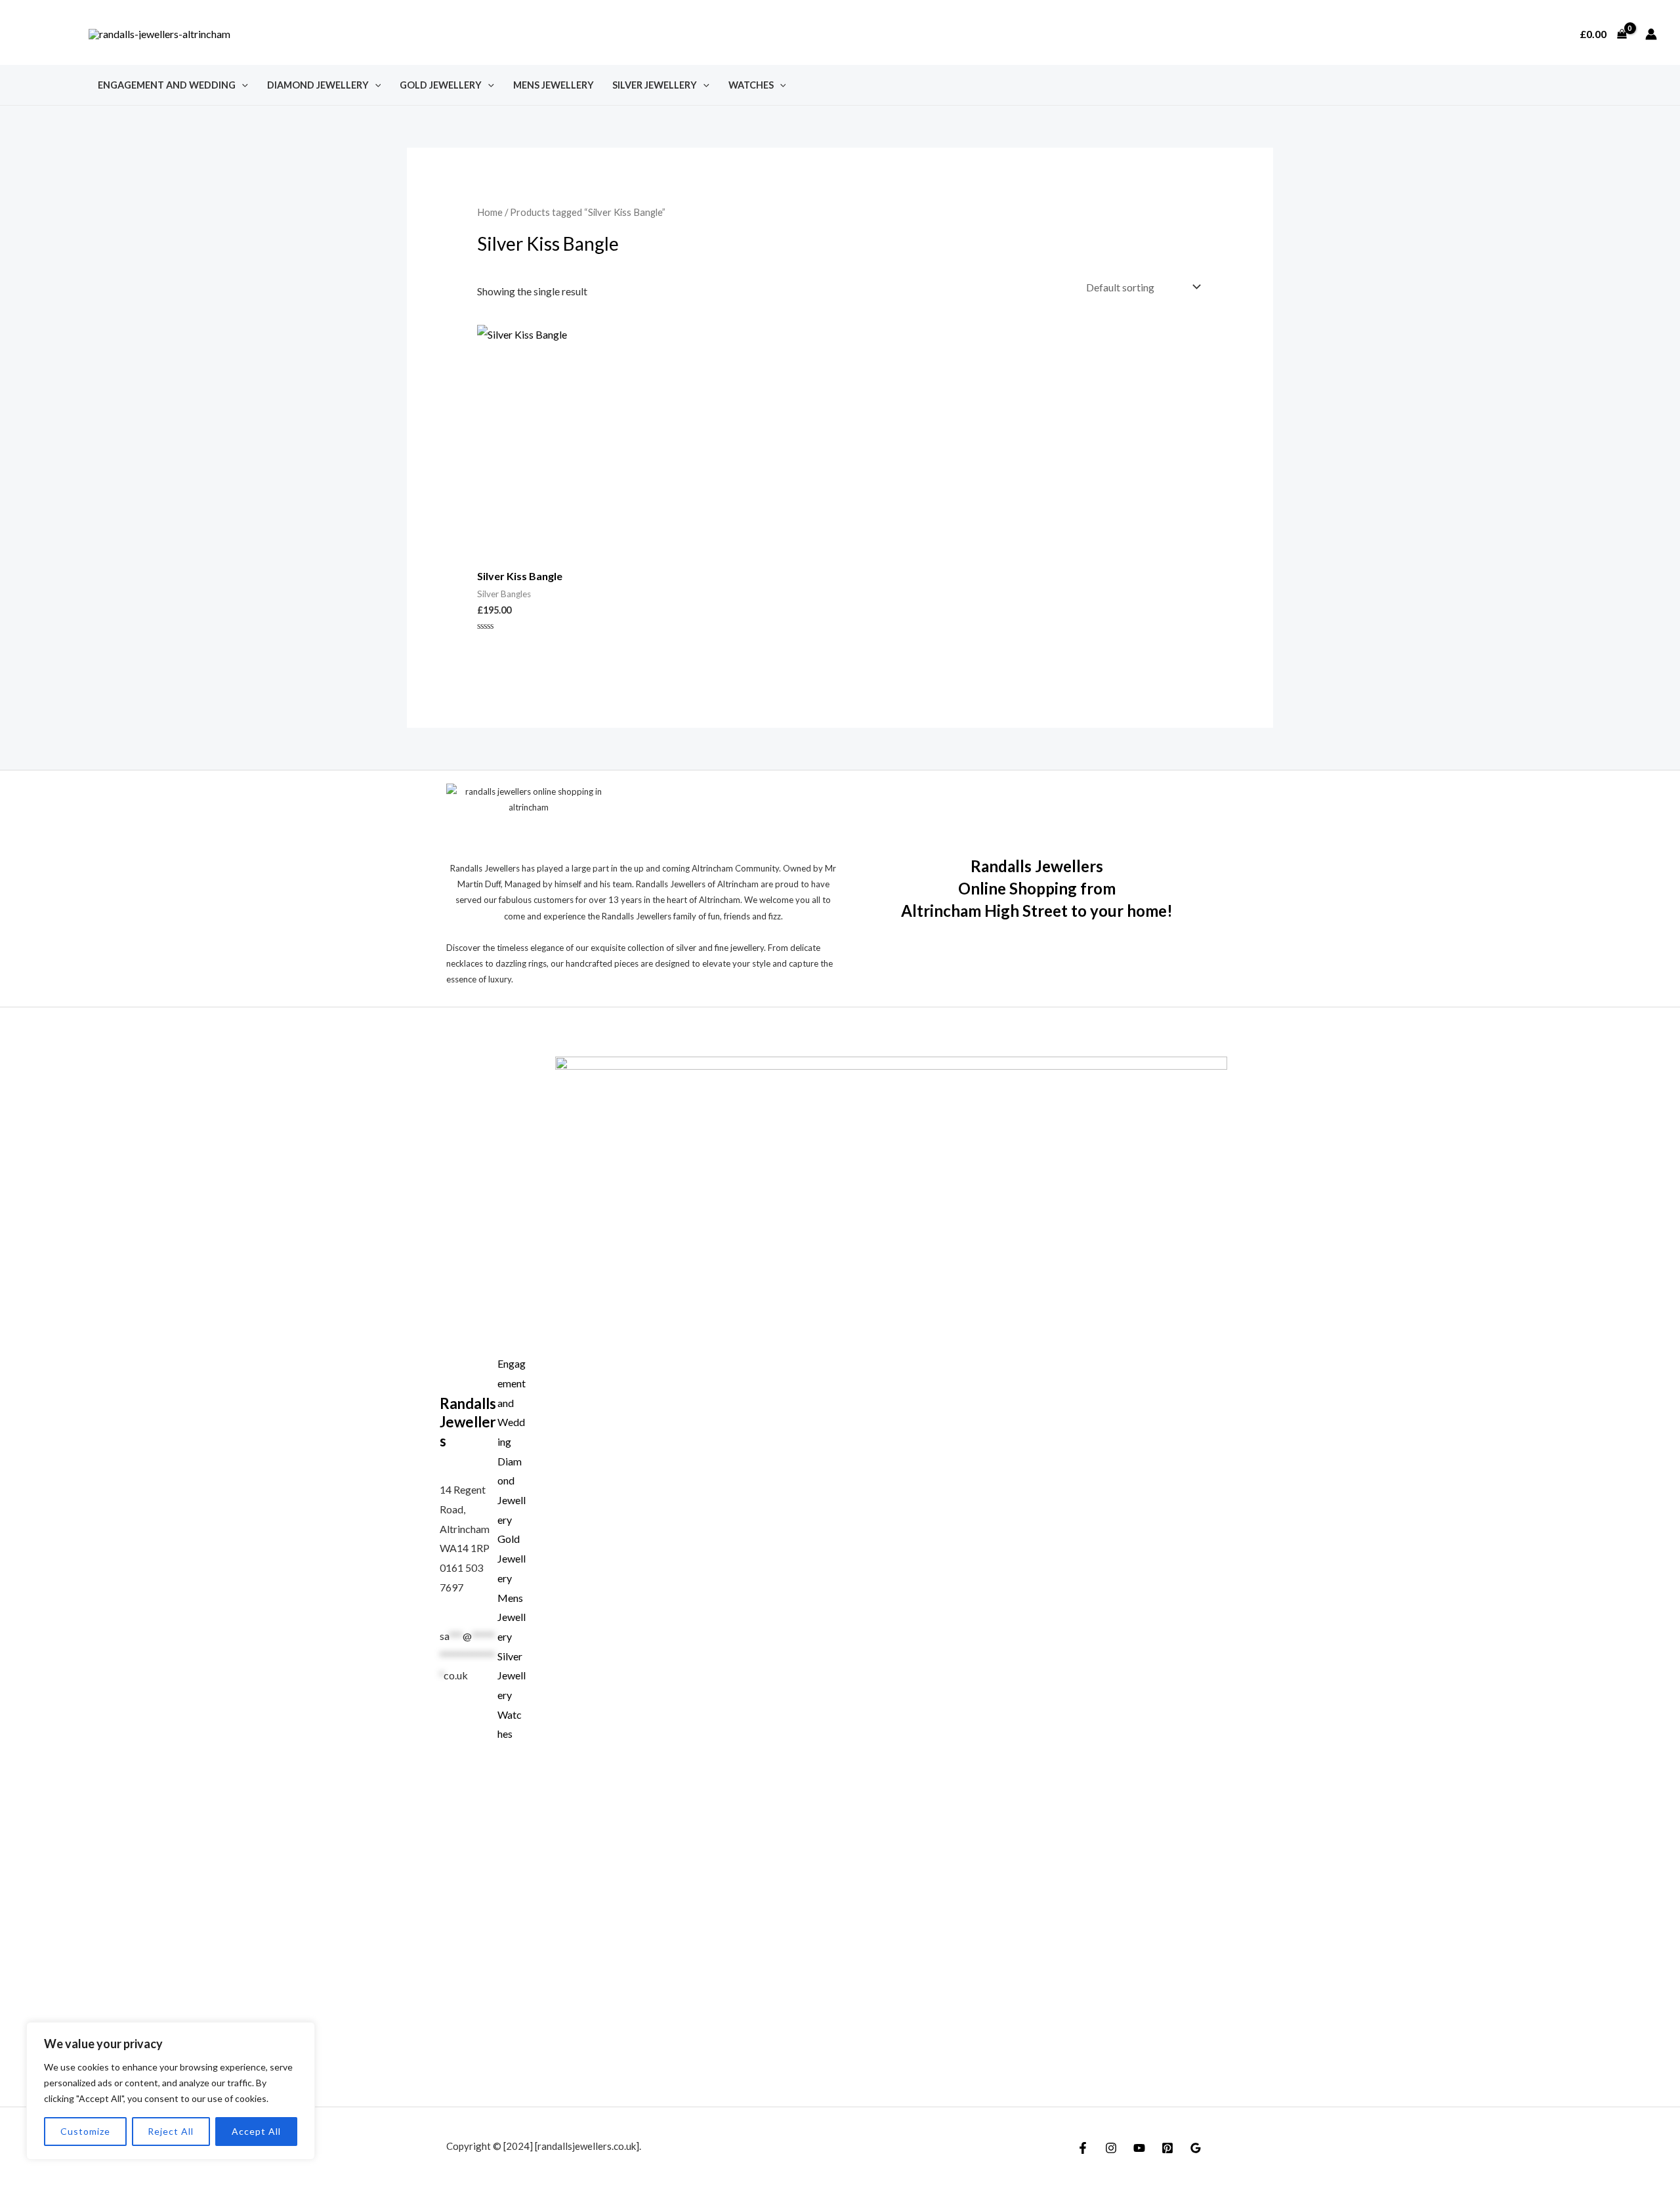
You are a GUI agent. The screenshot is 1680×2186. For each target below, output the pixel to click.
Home (490, 212)
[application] (242, 85)
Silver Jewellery (655, 85)
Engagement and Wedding (167, 85)
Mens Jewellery (554, 85)
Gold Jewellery (441, 85)
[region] (171, 2091)
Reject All (171, 2131)
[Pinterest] (1167, 2148)
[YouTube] (1139, 2148)
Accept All (256, 2131)
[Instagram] (1111, 2148)
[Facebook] (1083, 2148)
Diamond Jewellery (318, 85)
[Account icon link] (1651, 34)
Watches (751, 85)
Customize (85, 2131)
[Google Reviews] (1196, 2148)
